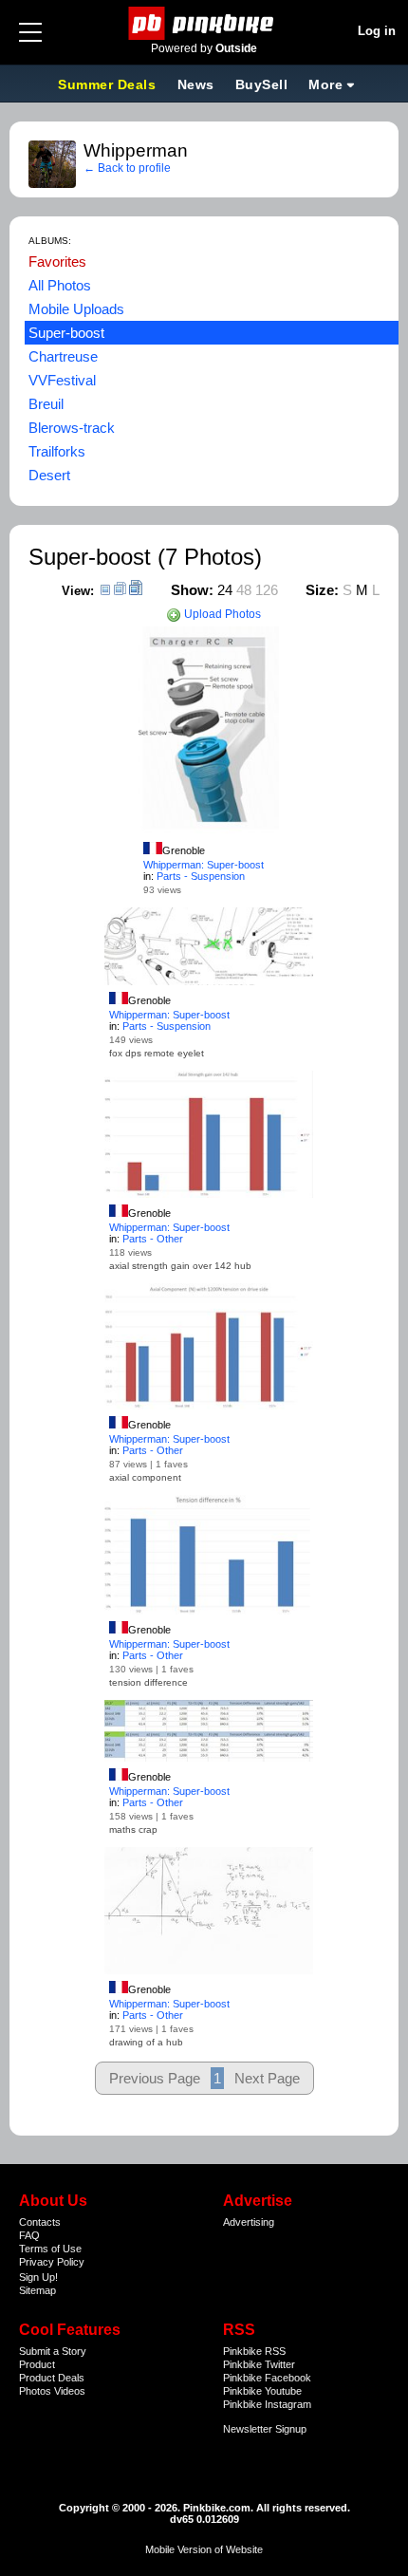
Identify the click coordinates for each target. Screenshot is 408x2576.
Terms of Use (50, 2249)
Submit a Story (53, 2351)
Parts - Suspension (201, 876)
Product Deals (52, 2378)
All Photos (60, 285)
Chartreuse (63, 356)
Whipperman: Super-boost (204, 865)
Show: (192, 590)
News (196, 84)
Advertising (249, 2222)
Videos (70, 2391)
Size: (322, 590)
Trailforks (57, 451)
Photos (35, 2391)
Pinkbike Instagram (267, 2404)
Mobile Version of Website (204, 2549)
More (325, 84)
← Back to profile (127, 168)
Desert (49, 475)
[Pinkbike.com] (204, 23)
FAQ (29, 2235)
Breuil (46, 404)
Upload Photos (221, 614)
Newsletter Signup (265, 2429)
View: (78, 591)
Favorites (57, 261)
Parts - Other (153, 1239)
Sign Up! (38, 2277)
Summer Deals (109, 84)
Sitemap (37, 2290)
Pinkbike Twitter (259, 2364)
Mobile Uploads (76, 309)
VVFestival (62, 380)
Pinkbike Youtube (262, 2391)
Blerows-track (72, 428)
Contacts (40, 2222)
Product (37, 2364)
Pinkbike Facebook (267, 2378)
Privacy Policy (52, 2262)
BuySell (262, 84)
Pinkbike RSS (254, 2351)
